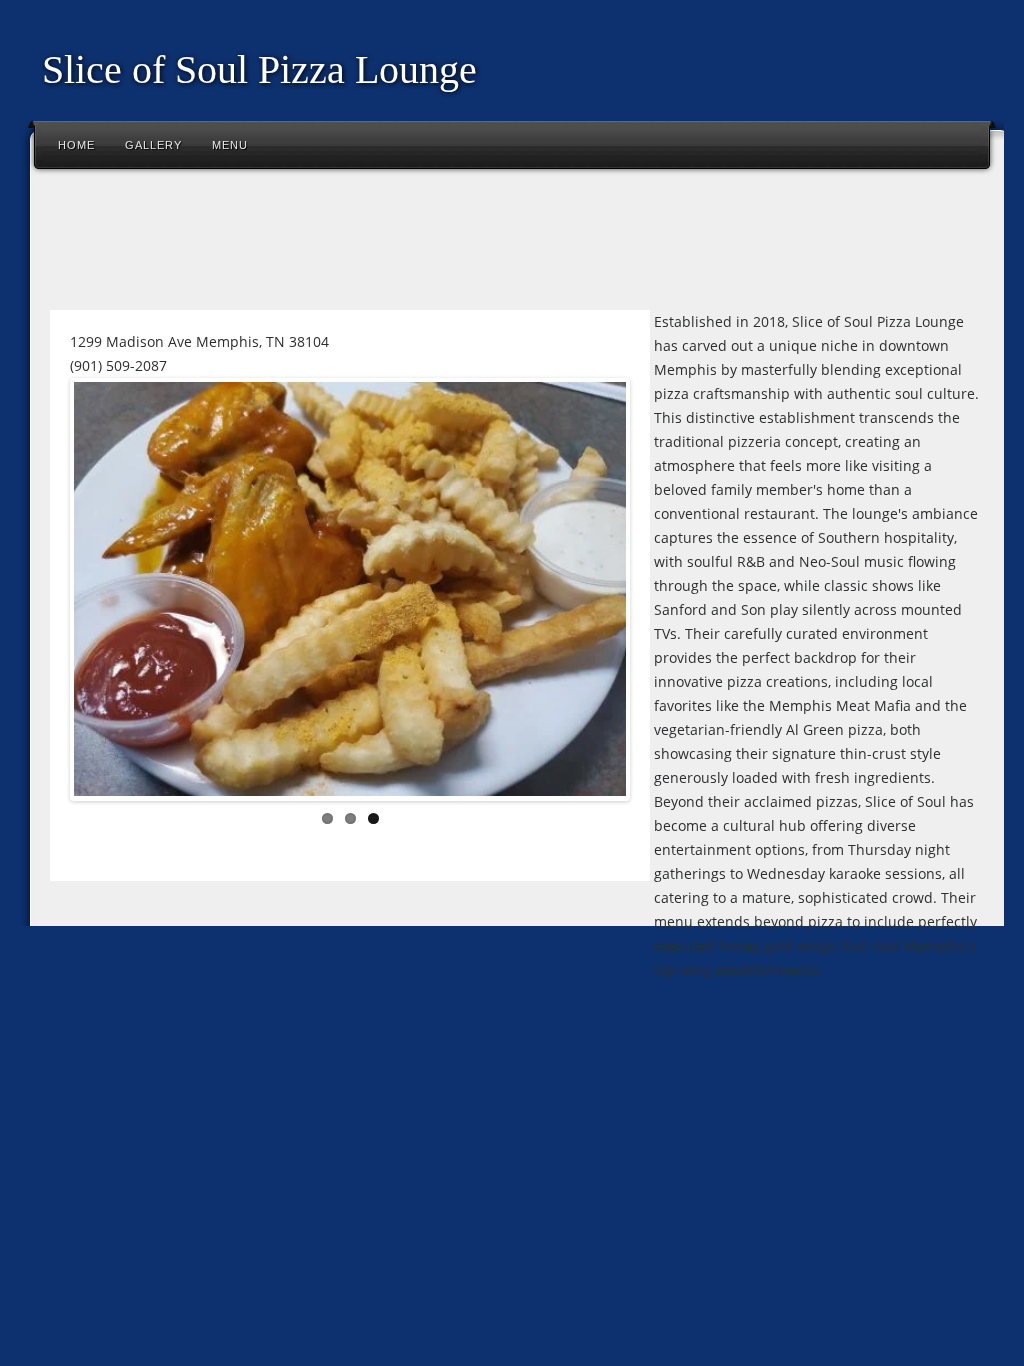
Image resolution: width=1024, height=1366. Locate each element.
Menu (230, 145)
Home (76, 145)
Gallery (153, 145)
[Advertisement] (404, 244)
